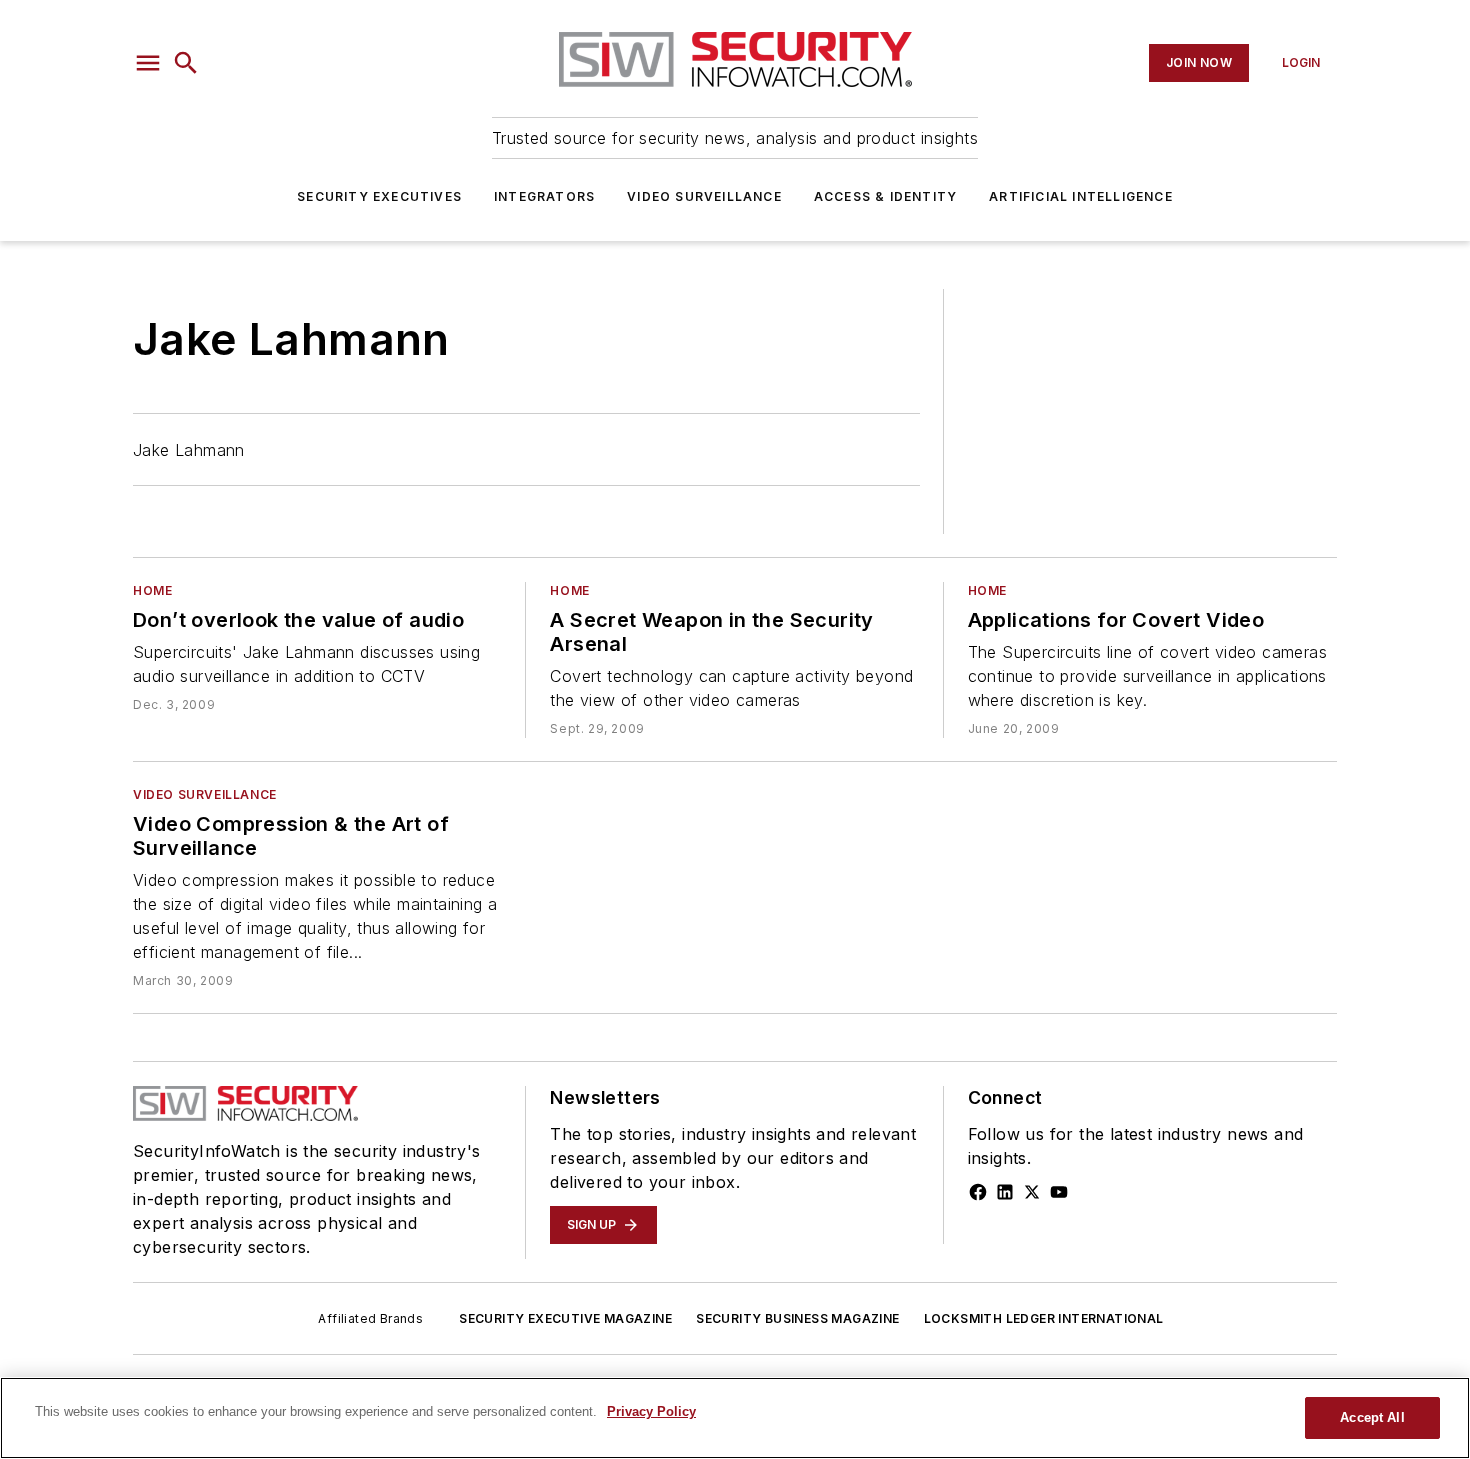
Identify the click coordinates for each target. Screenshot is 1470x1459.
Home (152, 590)
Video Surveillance (704, 196)
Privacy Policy (651, 1411)
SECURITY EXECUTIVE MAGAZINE (565, 1318)
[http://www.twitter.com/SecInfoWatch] (1032, 1192)
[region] (735, 1418)
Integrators (544, 196)
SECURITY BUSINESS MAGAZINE (797, 1318)
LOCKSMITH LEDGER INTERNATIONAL (1044, 1318)
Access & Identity (885, 196)
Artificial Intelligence (1081, 196)
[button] (148, 63)
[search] (186, 63)
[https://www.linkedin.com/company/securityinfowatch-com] (1005, 1192)
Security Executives (379, 196)
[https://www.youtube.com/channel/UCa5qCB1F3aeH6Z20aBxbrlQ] (1059, 1192)
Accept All (1372, 1417)
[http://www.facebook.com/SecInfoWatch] (978, 1192)
